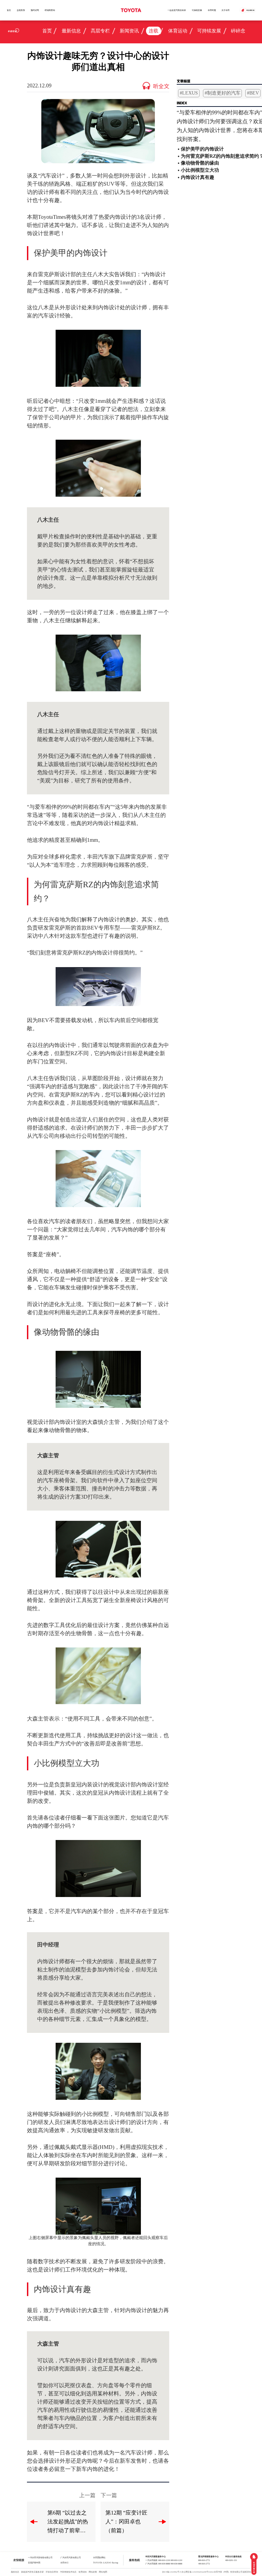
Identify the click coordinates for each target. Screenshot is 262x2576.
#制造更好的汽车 (223, 93)
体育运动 (178, 31)
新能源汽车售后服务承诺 (32, 2572)
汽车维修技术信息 (68, 2572)
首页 (9, 10)
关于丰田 (225, 10)
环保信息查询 (52, 2572)
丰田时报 (212, 10)
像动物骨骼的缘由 (200, 163)
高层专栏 (100, 31)
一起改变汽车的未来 (177, 10)
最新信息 (71, 31)
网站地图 (103, 2572)
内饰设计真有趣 (198, 177)
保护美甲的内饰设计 (202, 149)
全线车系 (21, 10)
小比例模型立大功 (200, 170)
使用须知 (83, 2572)
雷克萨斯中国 (34, 2563)
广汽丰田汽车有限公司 (71, 2557)
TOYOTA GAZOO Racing (106, 2563)
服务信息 (15, 2572)
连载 (154, 31)
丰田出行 (64, 2563)
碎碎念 (238, 31)
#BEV (253, 93)
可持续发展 (197, 10)
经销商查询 (50, 10)
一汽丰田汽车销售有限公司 (40, 2557)
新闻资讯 (129, 31)
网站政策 (93, 2572)
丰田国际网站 (99, 2557)
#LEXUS (189, 93)
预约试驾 (35, 10)
